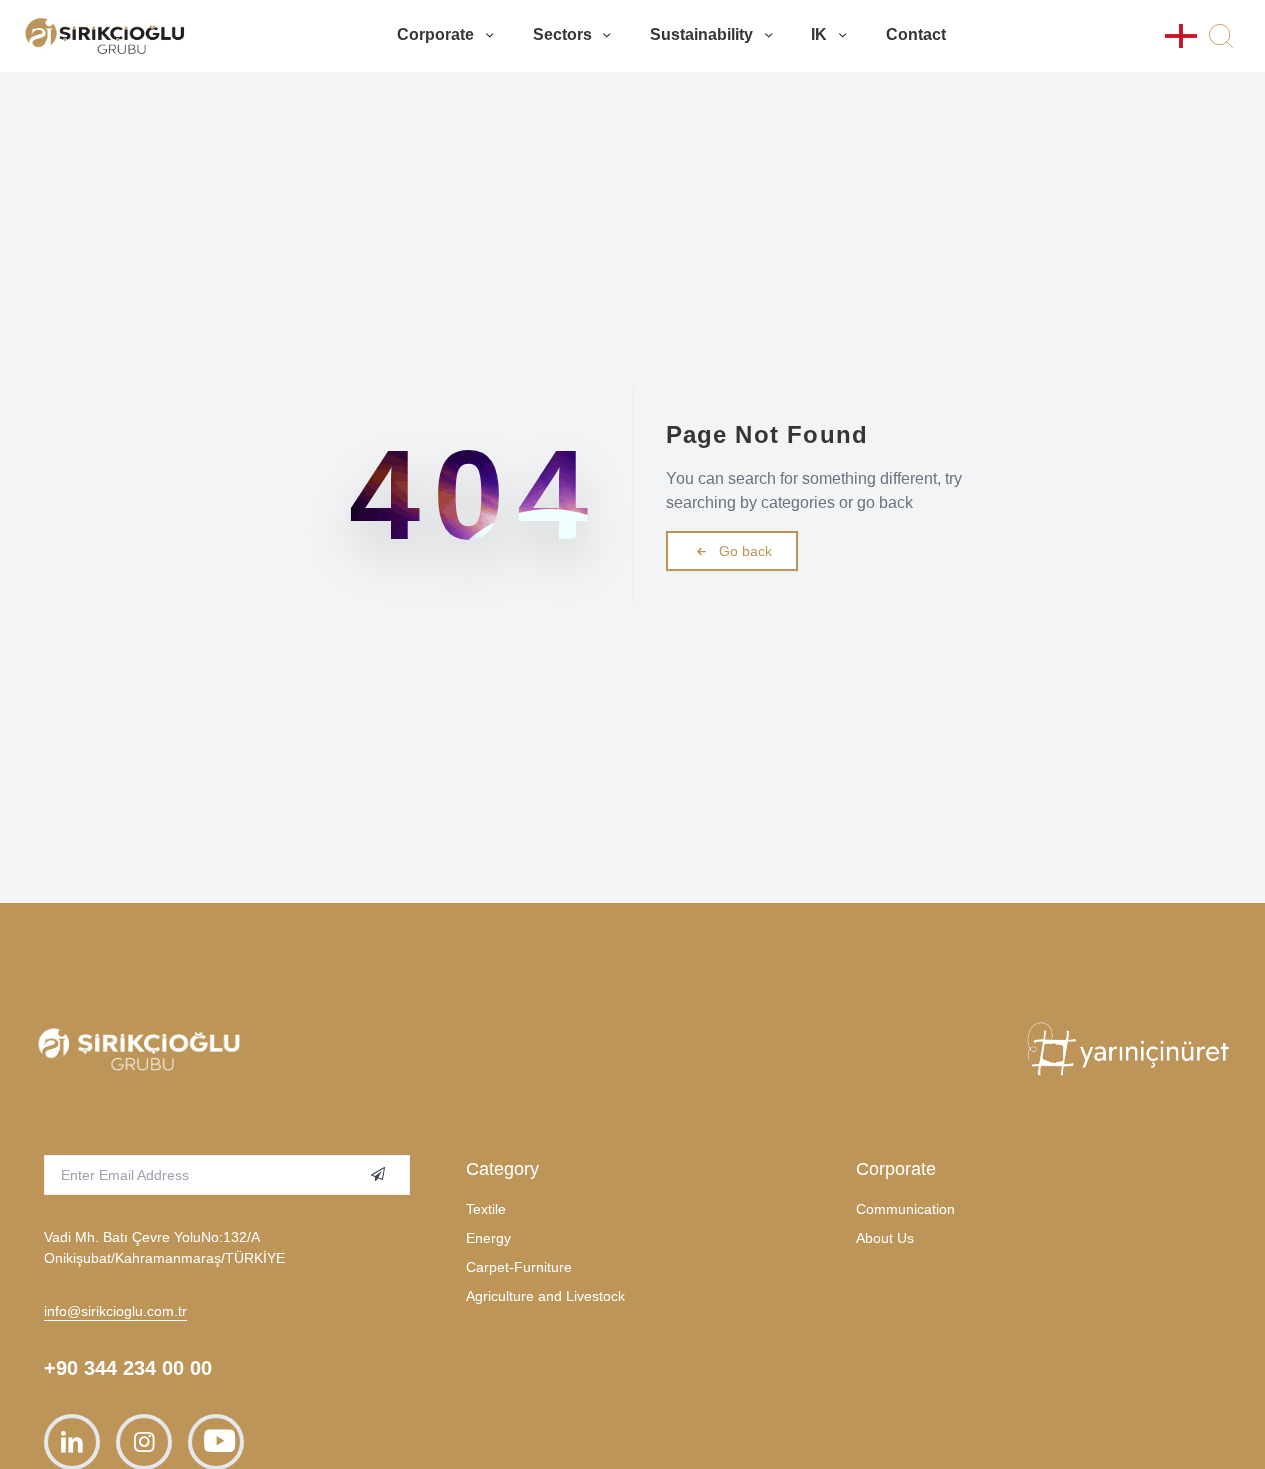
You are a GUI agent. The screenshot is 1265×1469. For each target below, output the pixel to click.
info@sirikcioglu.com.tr (115, 1311)
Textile (486, 1209)
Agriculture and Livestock (545, 1296)
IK (819, 34)
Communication (905, 1209)
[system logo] (105, 36)
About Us (885, 1238)
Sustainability (701, 34)
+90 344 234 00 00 (128, 1368)
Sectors (562, 34)
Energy (488, 1238)
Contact (916, 34)
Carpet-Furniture (519, 1267)
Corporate (435, 34)
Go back (745, 551)
